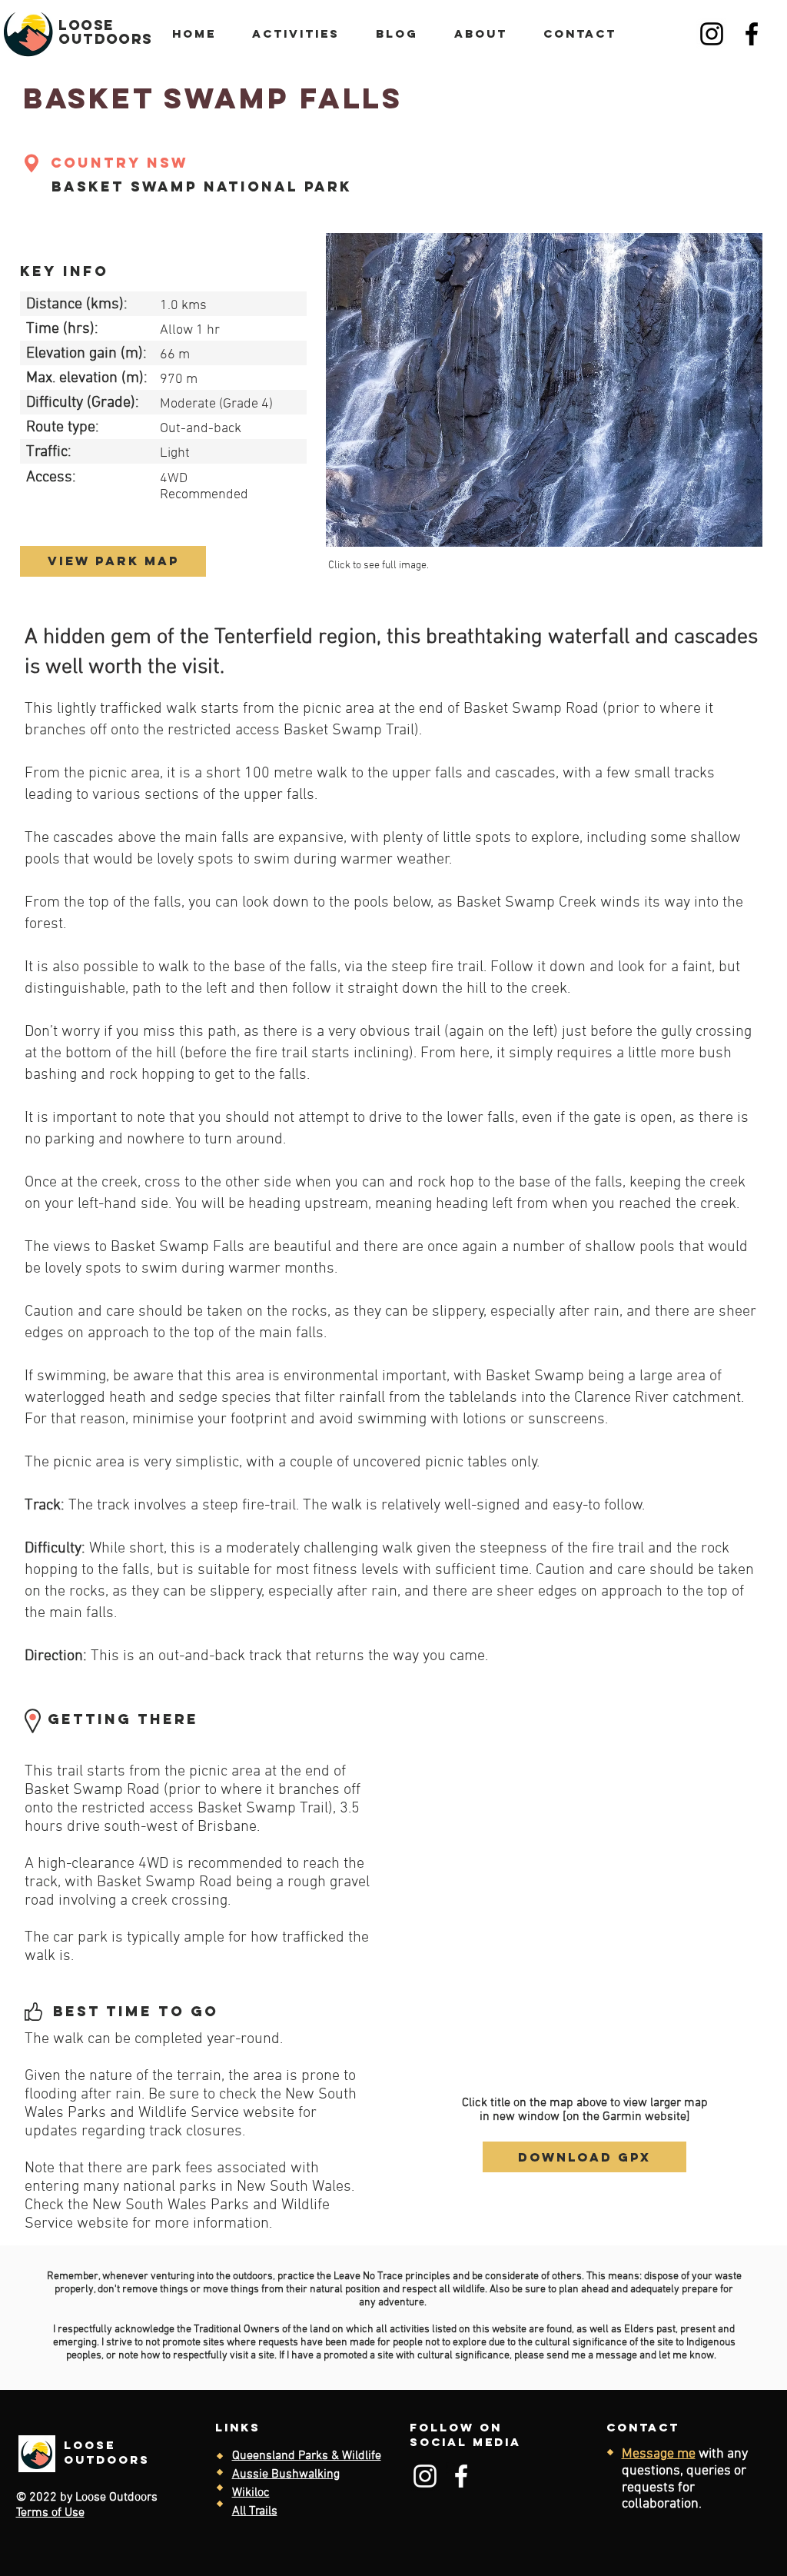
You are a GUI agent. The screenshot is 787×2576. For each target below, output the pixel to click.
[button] (544, 390)
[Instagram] (712, 34)
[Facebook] (752, 34)
